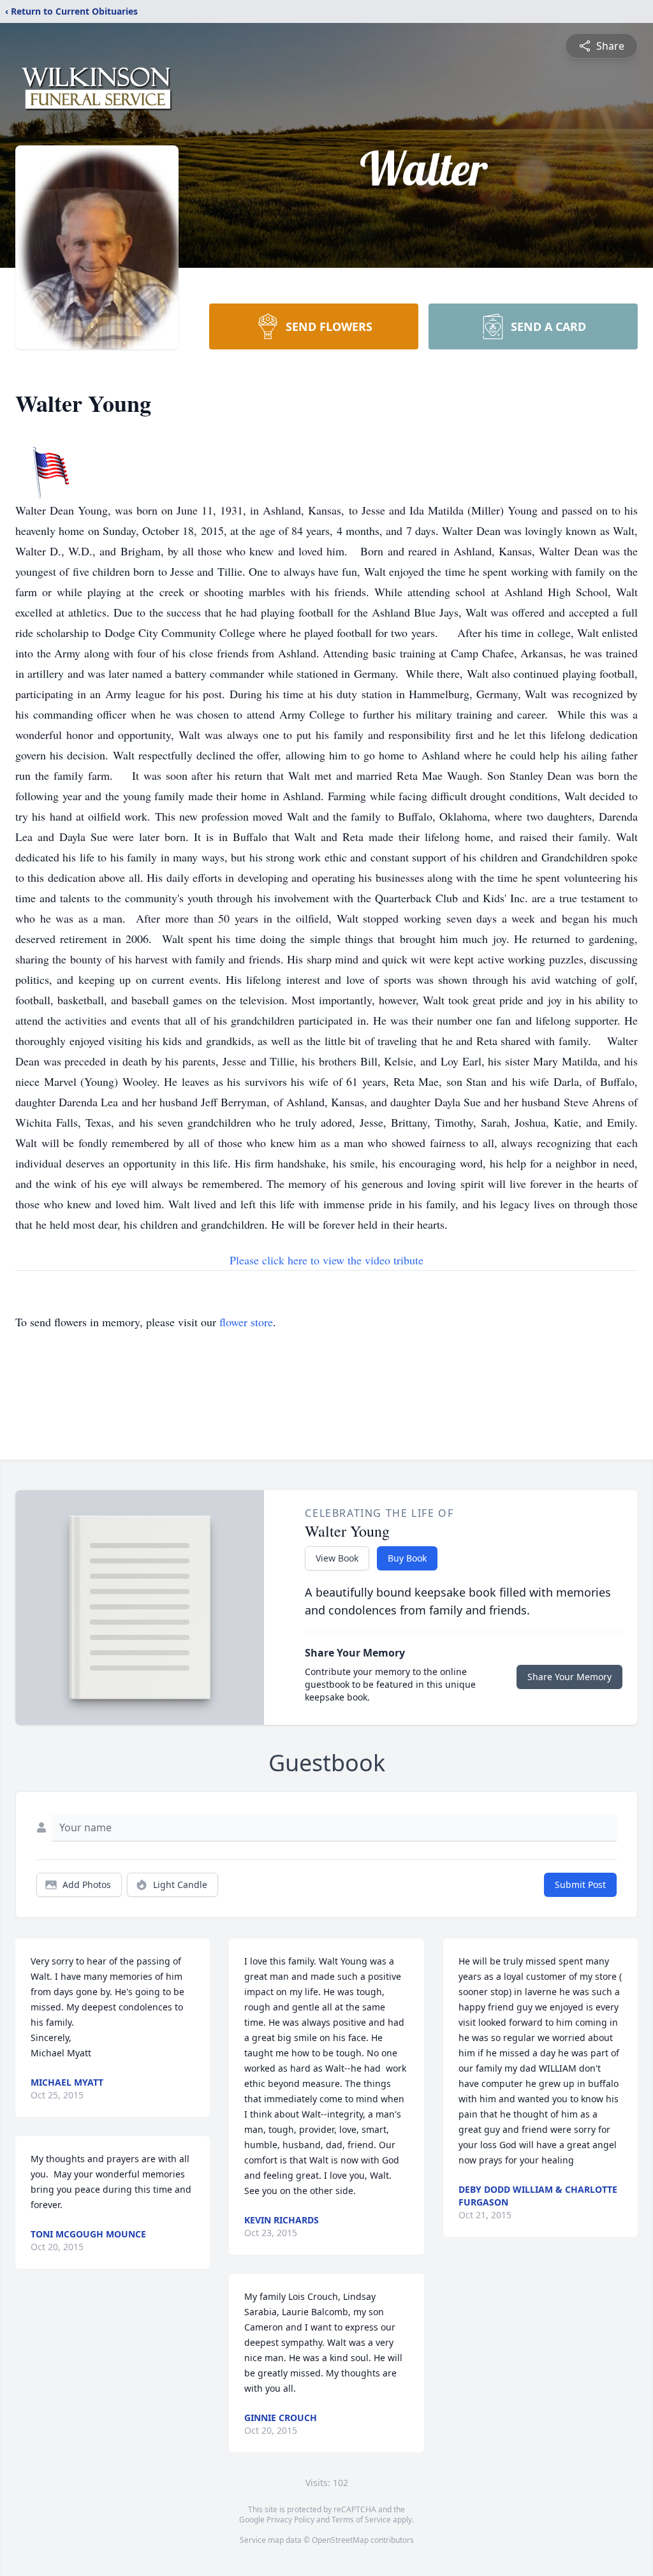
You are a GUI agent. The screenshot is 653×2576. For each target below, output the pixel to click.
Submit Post (580, 1884)
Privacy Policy (290, 2520)
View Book (337, 1558)
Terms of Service (361, 2520)
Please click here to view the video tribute (326, 1260)
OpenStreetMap (340, 2540)
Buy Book (407, 1558)
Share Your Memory (569, 1677)
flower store (246, 1322)
